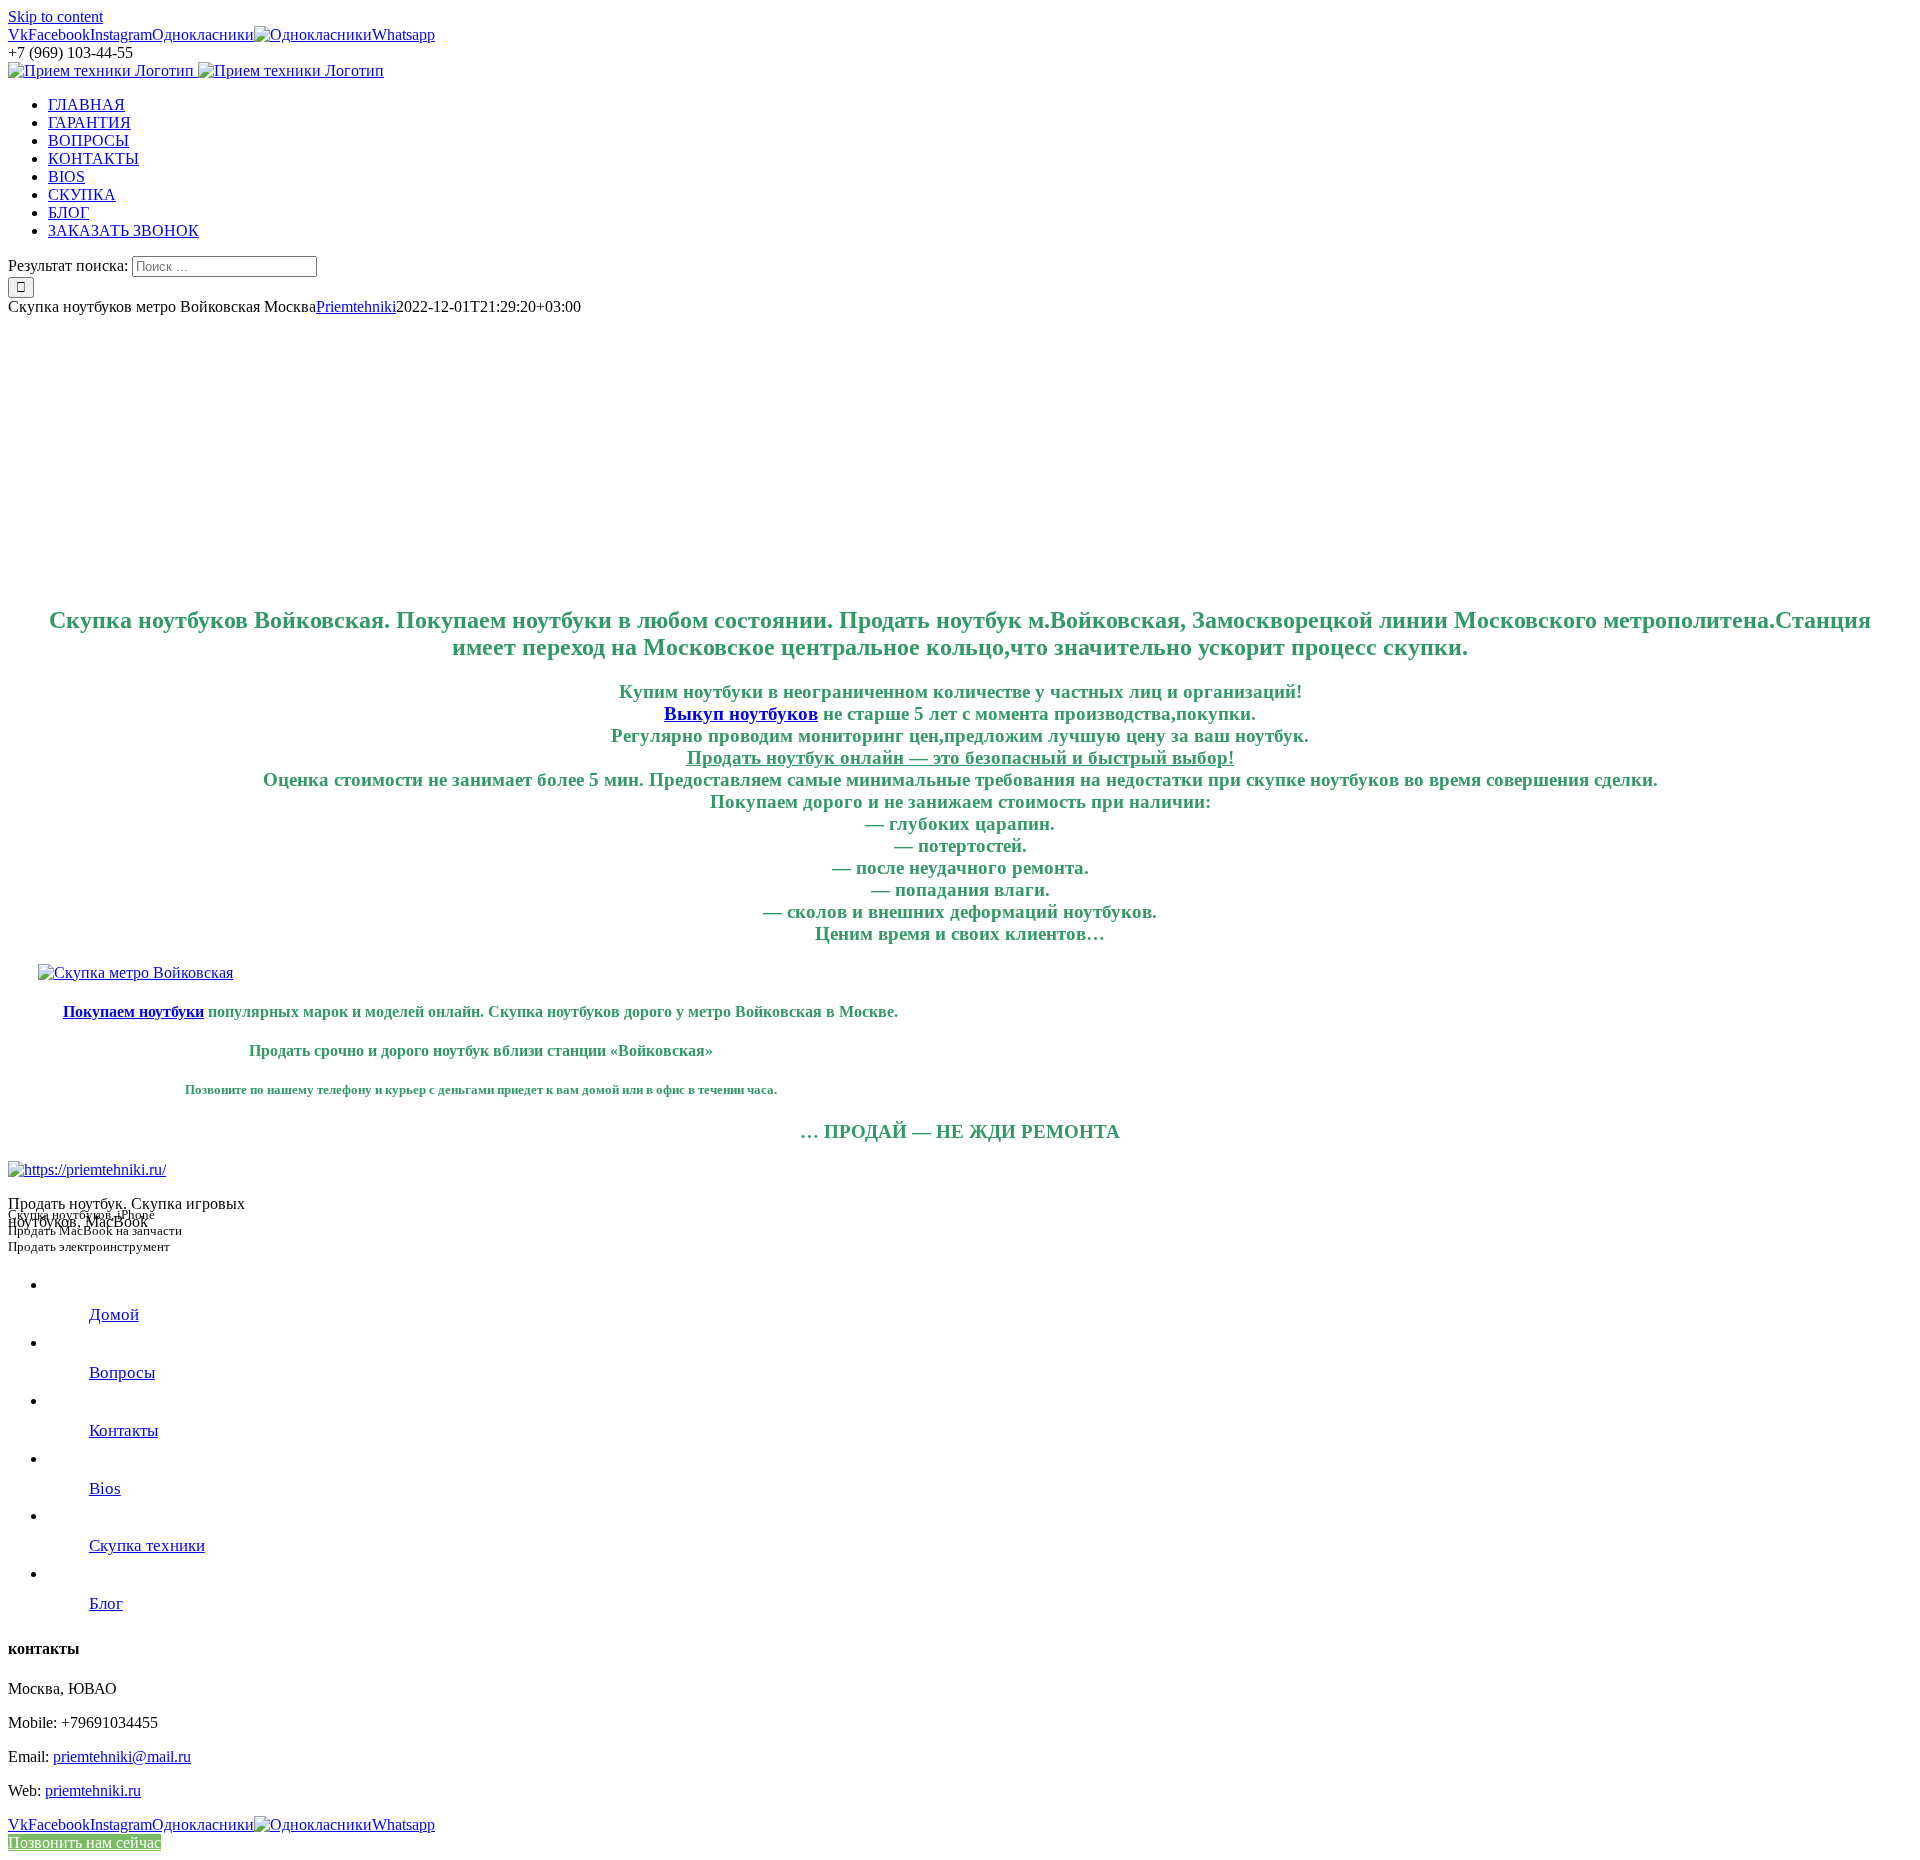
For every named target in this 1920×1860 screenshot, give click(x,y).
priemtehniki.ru (93, 1790)
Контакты (123, 1430)
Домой (114, 1314)
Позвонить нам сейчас (84, 1842)
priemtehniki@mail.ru (122, 1756)
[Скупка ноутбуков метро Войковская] (135, 972)
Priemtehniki (356, 306)
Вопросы (122, 1372)
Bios (105, 1488)
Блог (106, 1603)
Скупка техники (147, 1545)
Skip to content (55, 16)
